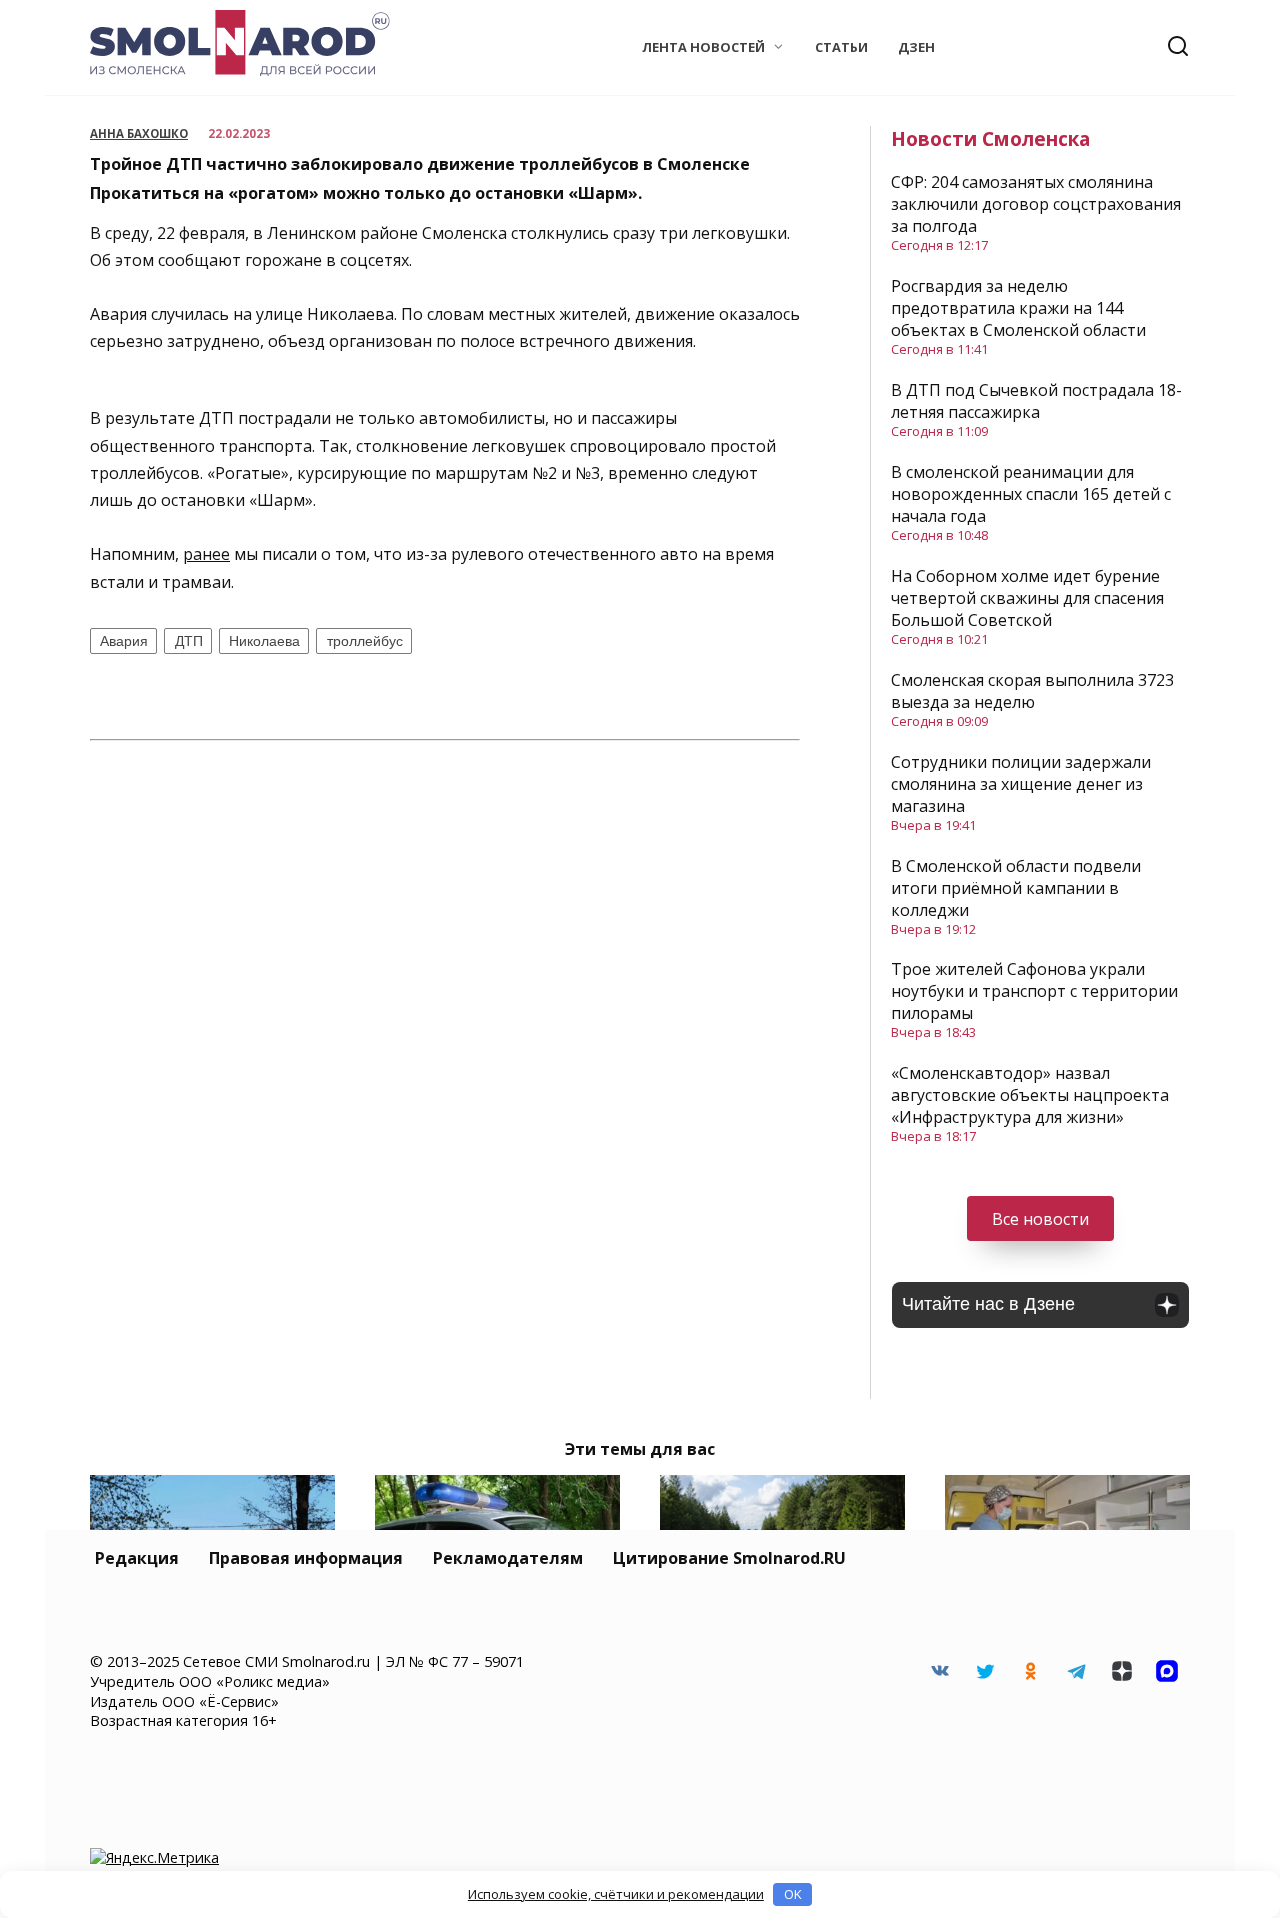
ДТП (189, 641)
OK (793, 1894)
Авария (124, 641)
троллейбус (365, 641)
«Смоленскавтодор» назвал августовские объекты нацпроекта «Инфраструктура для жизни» (1030, 1095)
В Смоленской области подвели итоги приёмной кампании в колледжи (1016, 888)
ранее (206, 554)
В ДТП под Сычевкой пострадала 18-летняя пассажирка (1036, 401)
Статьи (841, 47)
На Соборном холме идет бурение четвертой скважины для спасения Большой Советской (1027, 598)
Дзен (916, 47)
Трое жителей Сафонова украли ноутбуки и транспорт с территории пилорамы (1034, 991)
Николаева (264, 641)
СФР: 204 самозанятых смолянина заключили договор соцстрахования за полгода (1036, 204)
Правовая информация (306, 1558)
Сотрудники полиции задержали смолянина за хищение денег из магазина (1021, 784)
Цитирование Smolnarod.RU (729, 1558)
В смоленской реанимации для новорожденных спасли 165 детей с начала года (1031, 494)
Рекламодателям (508, 1558)
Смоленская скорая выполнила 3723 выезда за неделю (1032, 691)
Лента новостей (703, 47)
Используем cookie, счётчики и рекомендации (616, 1894)
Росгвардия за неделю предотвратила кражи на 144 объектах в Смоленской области (1018, 308)
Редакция (137, 1558)
